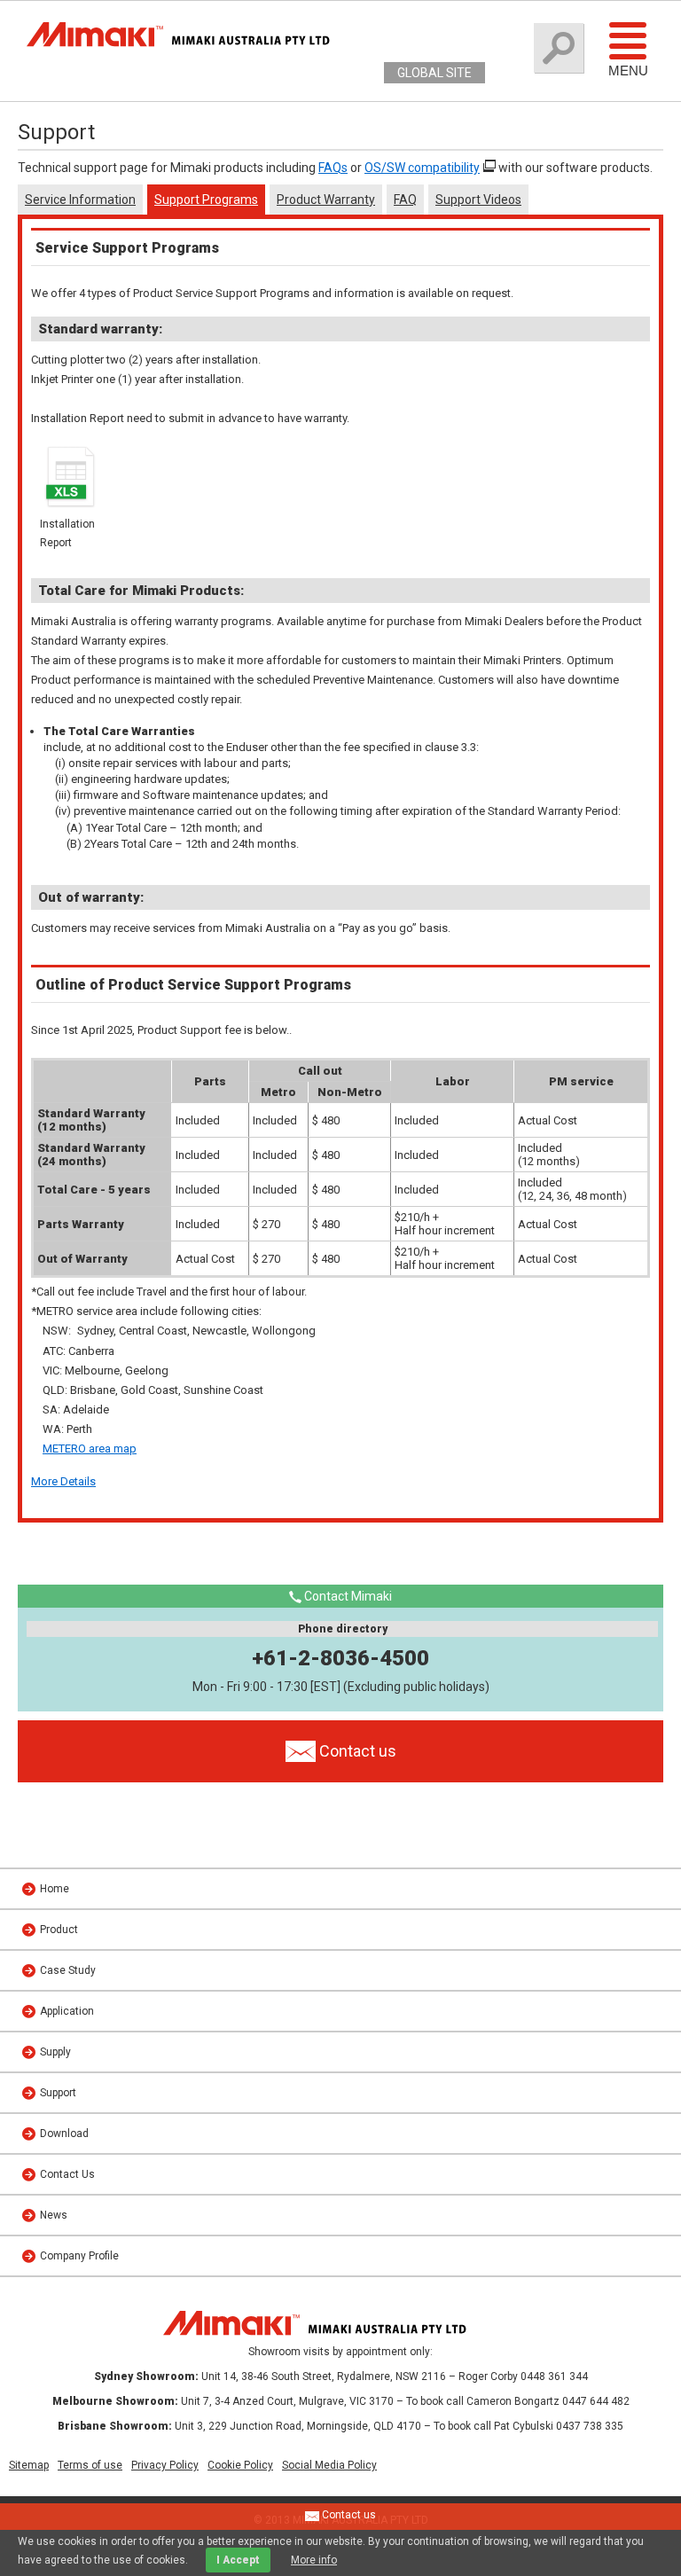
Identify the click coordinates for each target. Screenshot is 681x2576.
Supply (55, 2052)
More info (314, 2560)
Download (64, 2134)
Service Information (80, 200)
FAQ (405, 200)
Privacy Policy (165, 2465)
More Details (63, 1481)
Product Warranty (326, 200)
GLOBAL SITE (434, 73)
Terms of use (90, 2465)
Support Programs (206, 200)
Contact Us (67, 2174)
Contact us (348, 2515)
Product (59, 1930)
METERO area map (90, 1449)
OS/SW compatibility (422, 168)
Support (58, 2093)
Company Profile (79, 2256)
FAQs (333, 168)
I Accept (238, 2560)
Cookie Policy (240, 2465)
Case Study (68, 1970)
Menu (628, 70)
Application (67, 2011)
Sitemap (29, 2465)
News (54, 2215)
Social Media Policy (329, 2465)
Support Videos (478, 200)
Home (55, 1889)
